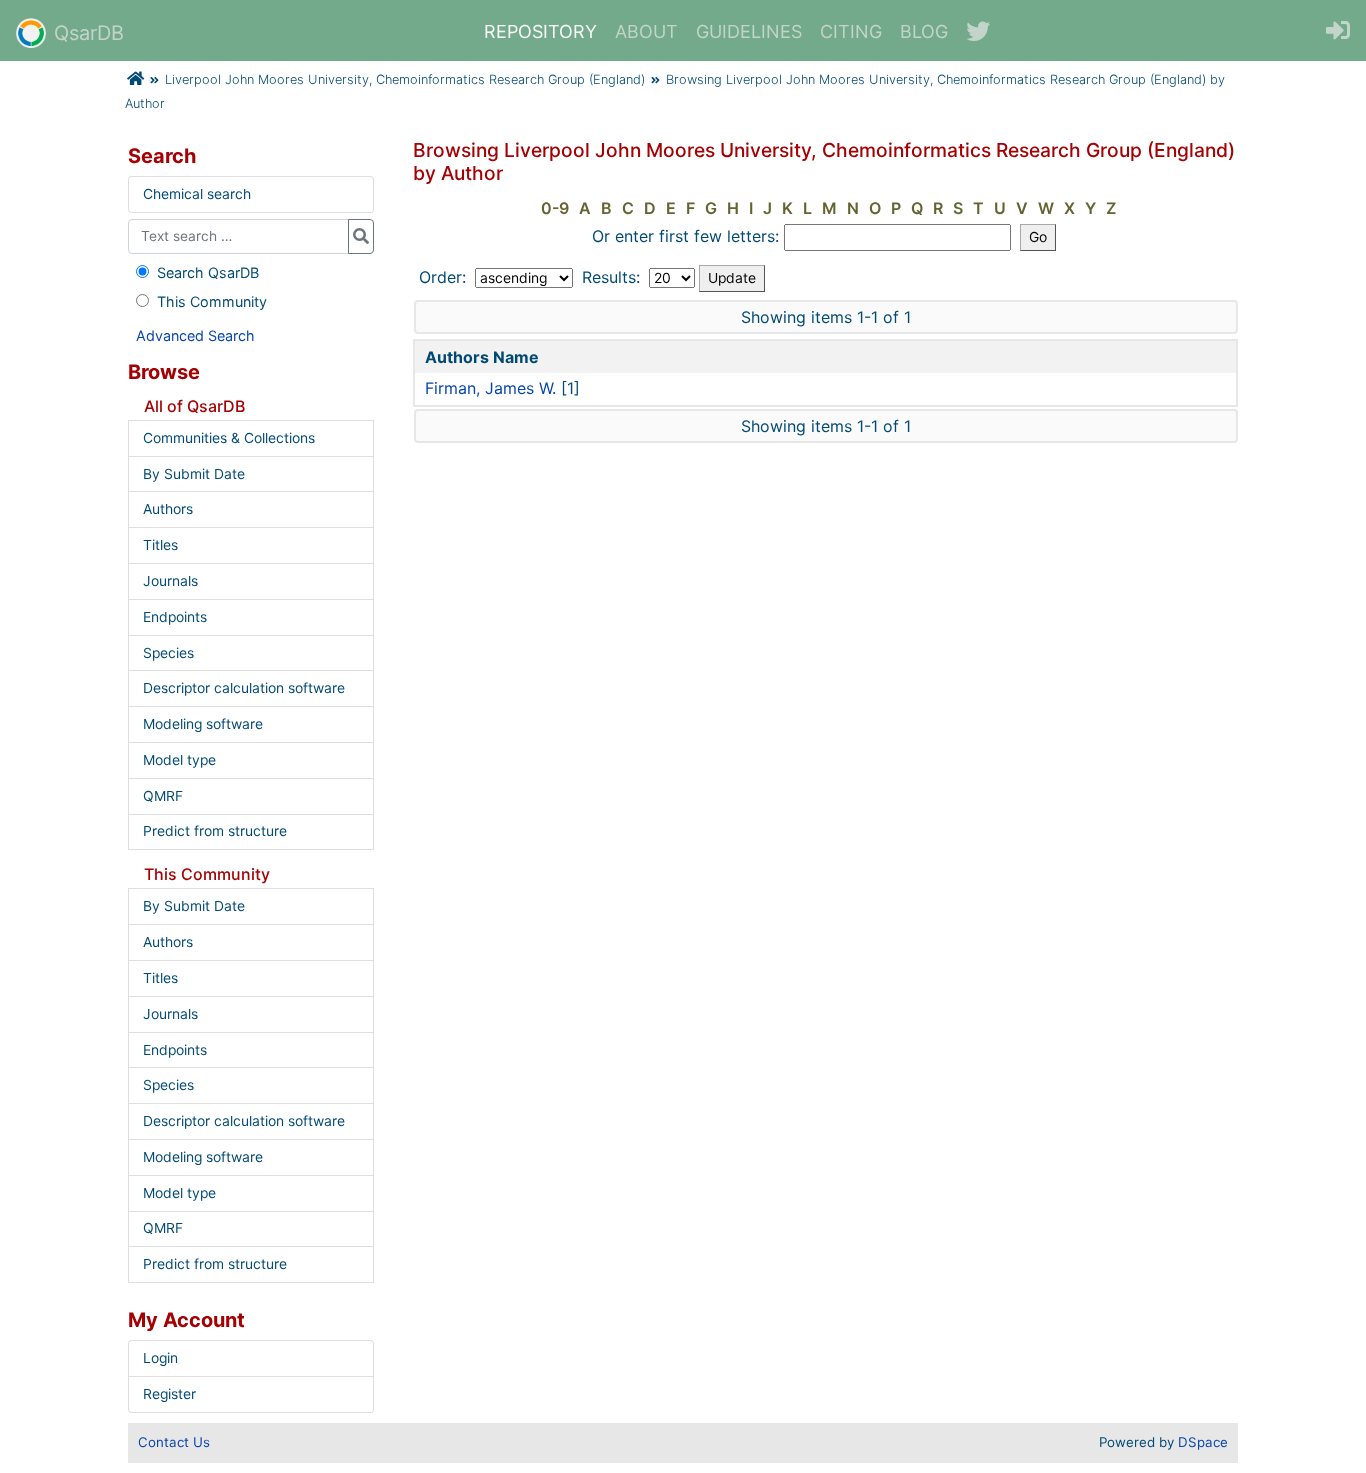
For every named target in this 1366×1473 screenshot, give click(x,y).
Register (169, 1394)
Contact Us (174, 1442)
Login (160, 1358)
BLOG (924, 31)
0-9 (555, 208)
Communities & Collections (229, 438)
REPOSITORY (540, 31)
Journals (170, 581)
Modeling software (203, 724)
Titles (160, 545)
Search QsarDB (208, 272)
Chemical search (197, 194)
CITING (851, 31)
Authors (168, 509)
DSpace (1203, 1442)
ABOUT (646, 31)
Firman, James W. (490, 388)
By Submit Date (194, 474)
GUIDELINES (749, 31)
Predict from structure (215, 831)
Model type (179, 760)
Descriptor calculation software (244, 688)
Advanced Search (195, 335)
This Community (212, 301)
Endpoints (175, 617)
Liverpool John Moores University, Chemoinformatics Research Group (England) (405, 79)
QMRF (163, 796)
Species (168, 653)
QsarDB (89, 33)
